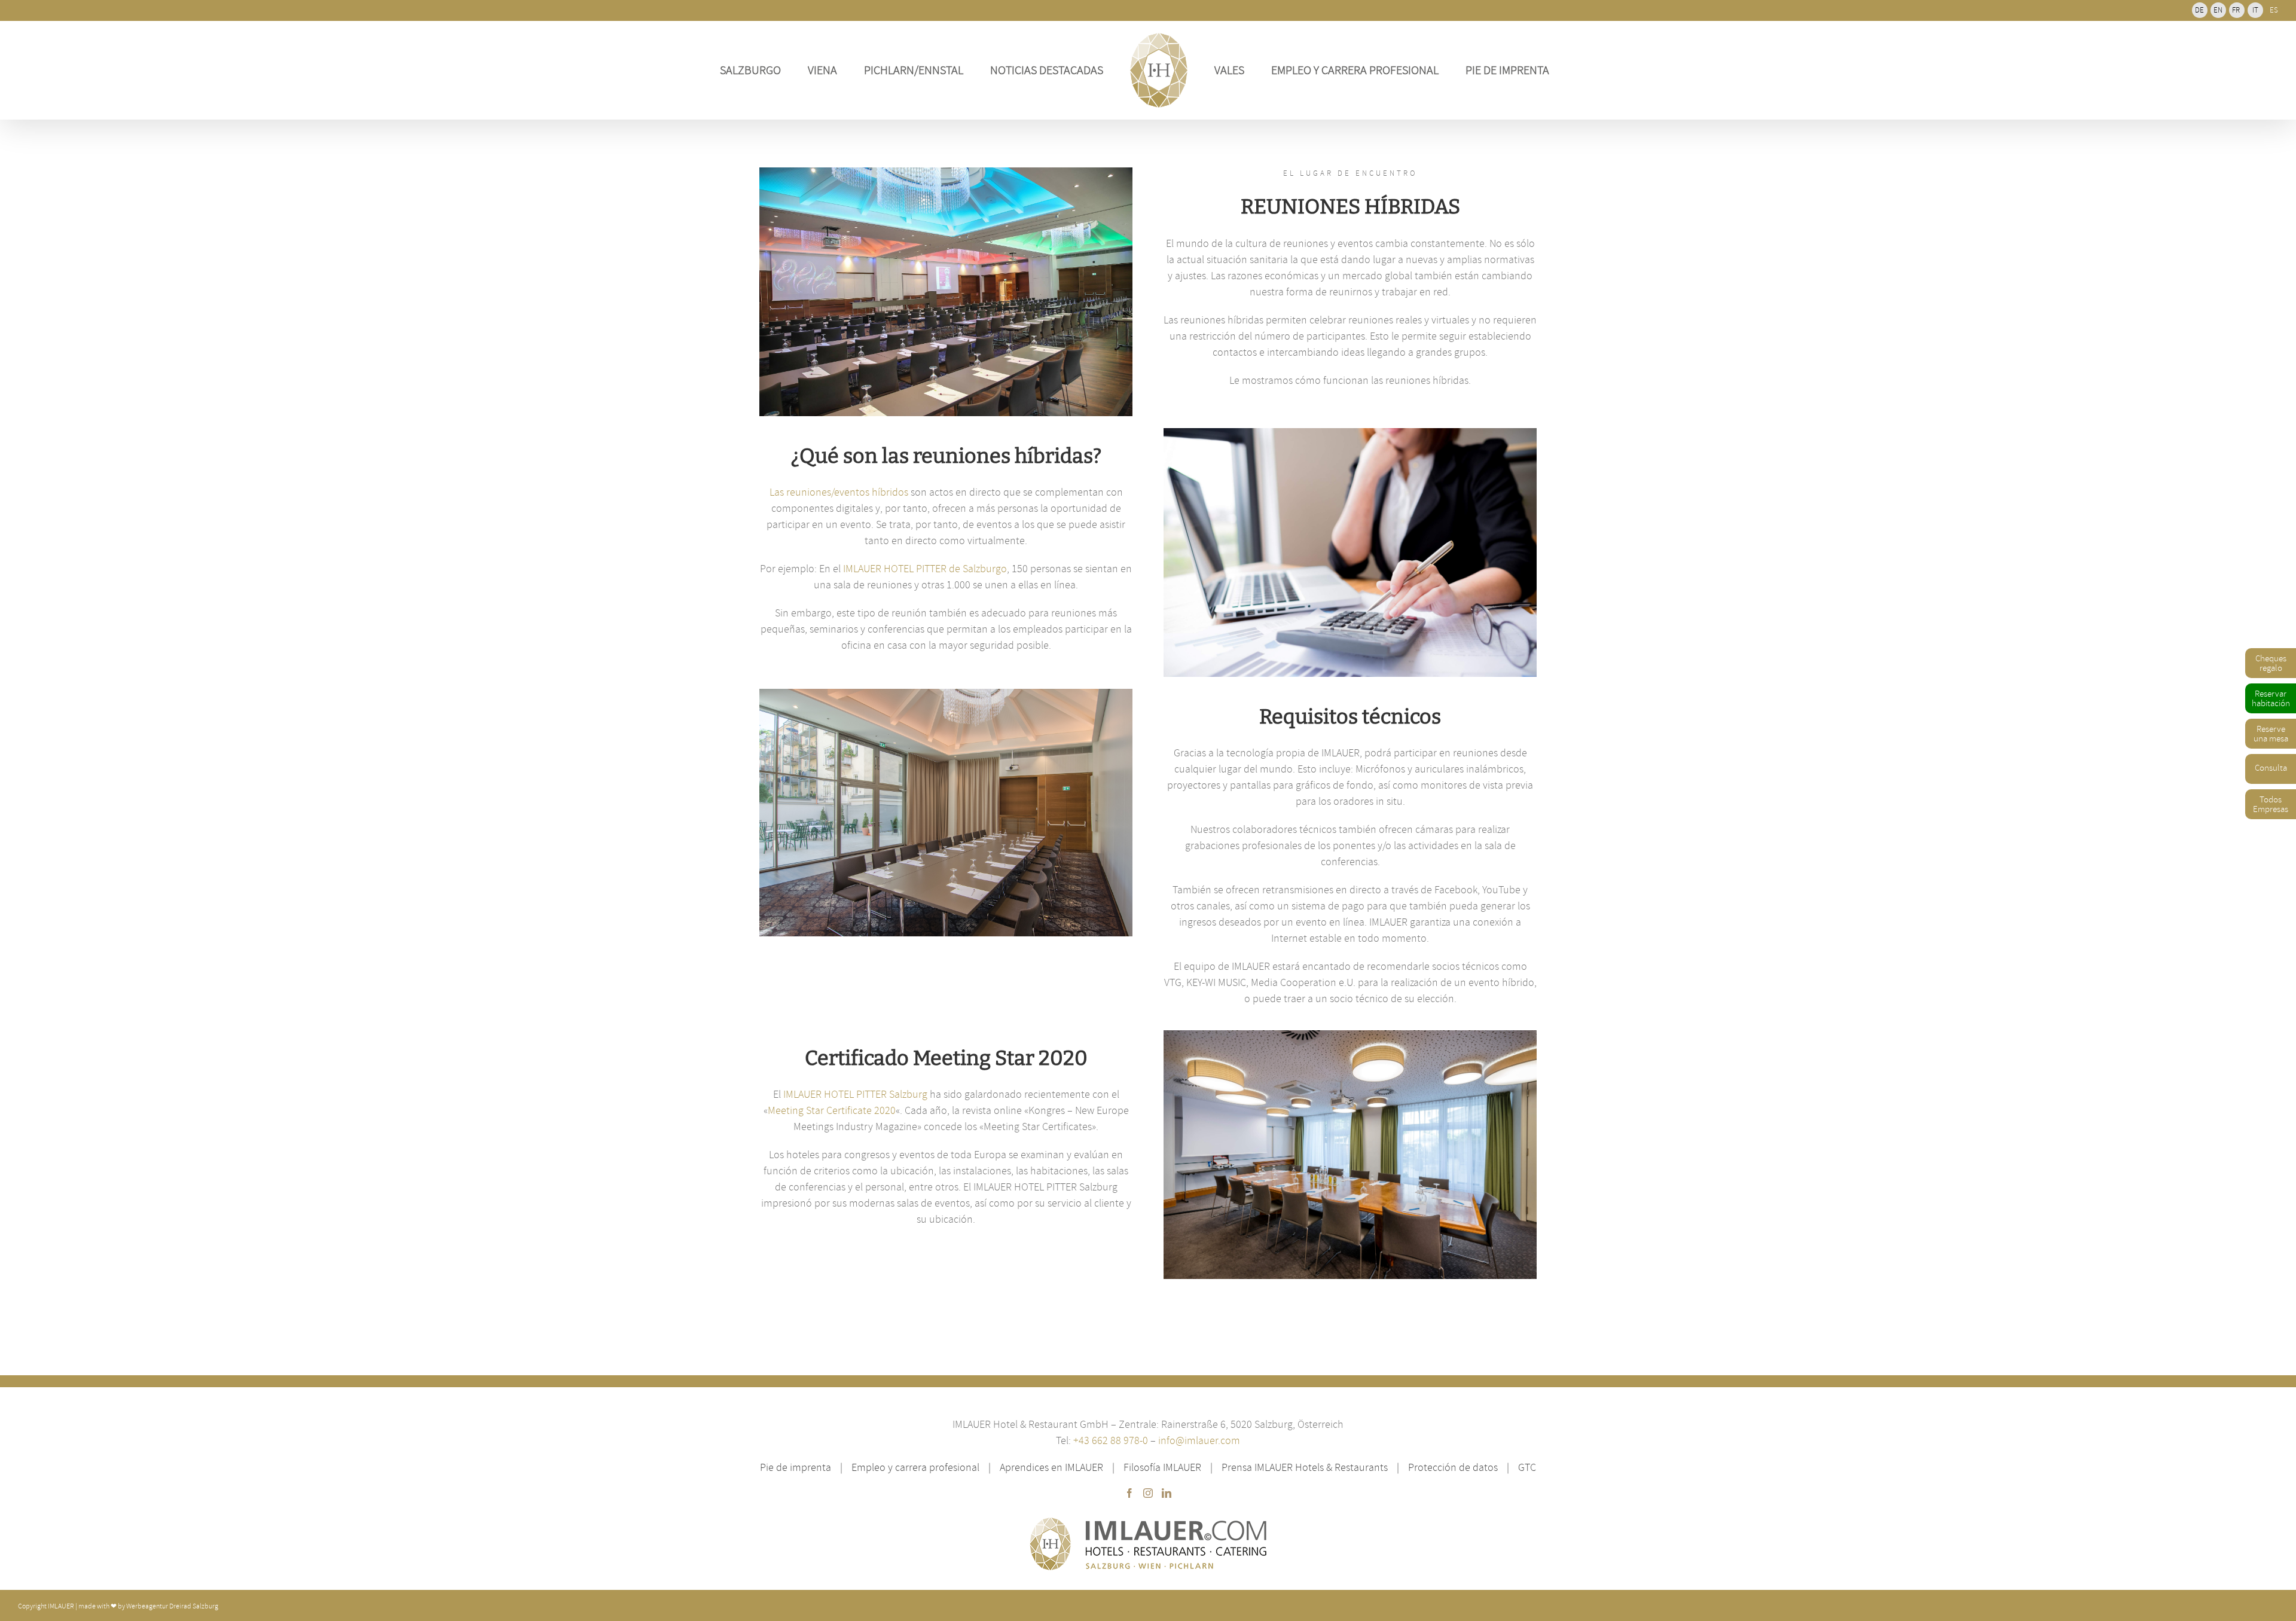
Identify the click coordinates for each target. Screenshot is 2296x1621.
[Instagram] (1148, 1493)
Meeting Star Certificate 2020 (832, 1110)
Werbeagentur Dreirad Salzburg (172, 1606)
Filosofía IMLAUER (1162, 1467)
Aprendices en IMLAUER (1051, 1467)
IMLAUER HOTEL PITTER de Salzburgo (925, 568)
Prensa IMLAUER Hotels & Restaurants (1305, 1467)
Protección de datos (1453, 1467)
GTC (1527, 1467)
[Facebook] (1129, 1493)
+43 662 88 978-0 (1112, 1440)
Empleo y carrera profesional (915, 1467)
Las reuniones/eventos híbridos (839, 492)
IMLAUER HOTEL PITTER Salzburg (855, 1094)
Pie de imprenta (796, 1467)
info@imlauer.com (1199, 1440)
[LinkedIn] (1167, 1493)
